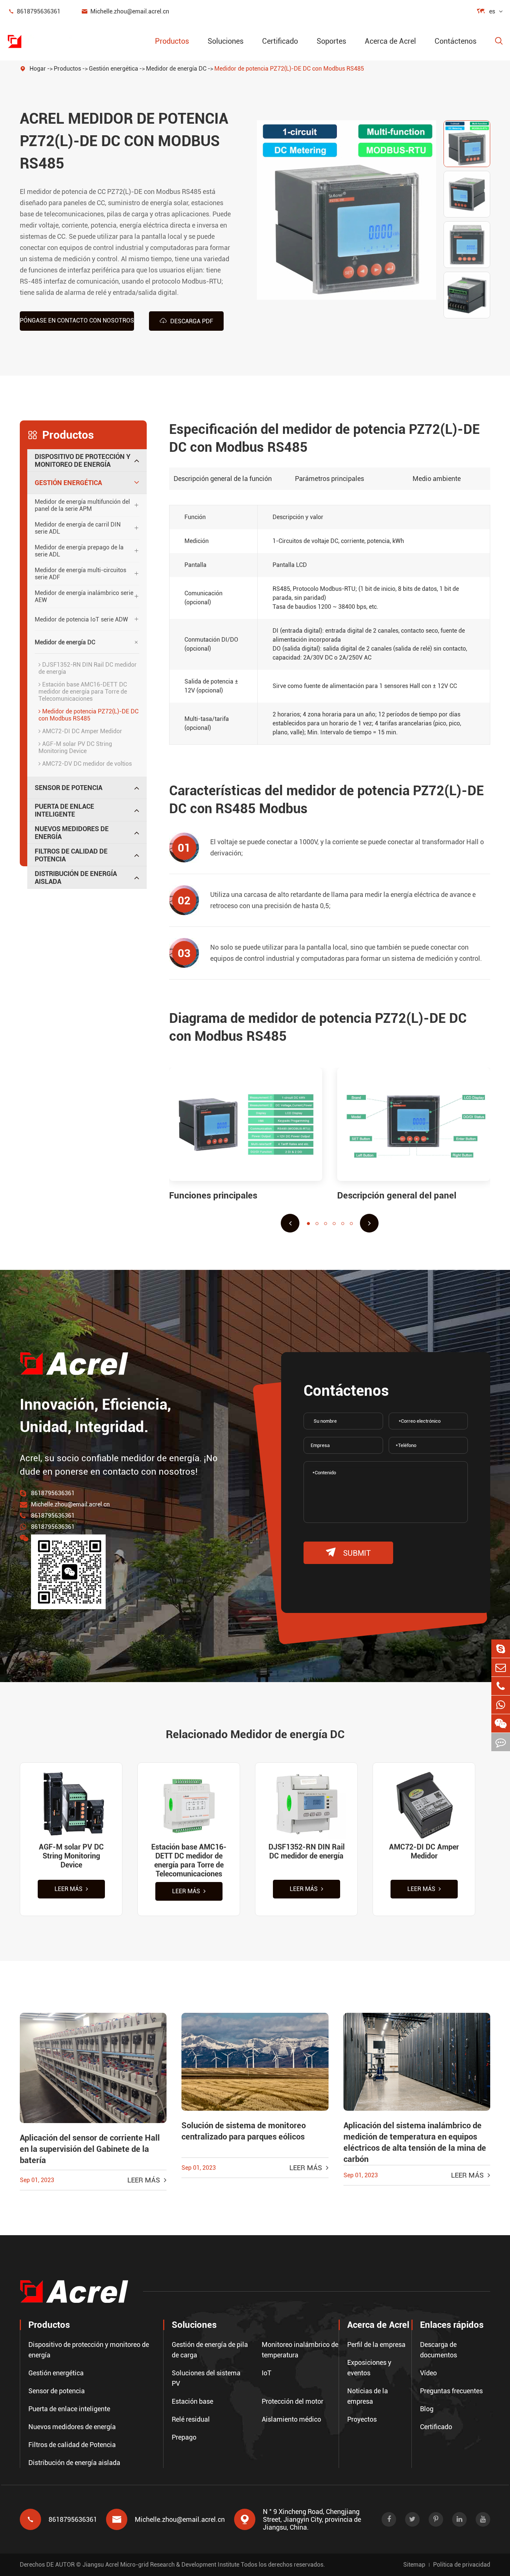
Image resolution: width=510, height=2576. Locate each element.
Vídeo (428, 2373)
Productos (172, 41)
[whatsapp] (501, 1705)
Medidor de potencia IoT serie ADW (81, 619)
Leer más (69, 1889)
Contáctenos (455, 41)
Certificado (280, 41)
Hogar (38, 69)
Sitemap (414, 2565)
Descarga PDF (186, 321)
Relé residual (191, 2419)
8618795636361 (34, 11)
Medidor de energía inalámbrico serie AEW (84, 596)
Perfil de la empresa (376, 2344)
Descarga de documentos (439, 2350)
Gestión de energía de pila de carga (210, 2350)
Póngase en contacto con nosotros (77, 320)
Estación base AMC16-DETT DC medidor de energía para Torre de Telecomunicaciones (83, 692)
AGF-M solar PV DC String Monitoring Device (75, 747)
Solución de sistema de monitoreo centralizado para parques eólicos (244, 2131)
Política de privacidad (462, 2565)
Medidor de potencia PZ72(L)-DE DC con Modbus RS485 (289, 69)
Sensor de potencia (69, 788)
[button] (290, 1223)
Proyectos (362, 2419)
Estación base (192, 2401)
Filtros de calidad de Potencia (71, 855)
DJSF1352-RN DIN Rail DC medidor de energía (88, 668)
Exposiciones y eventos (369, 2368)
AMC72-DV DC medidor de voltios (86, 764)
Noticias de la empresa (368, 2396)
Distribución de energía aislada (76, 877)
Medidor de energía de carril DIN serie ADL (78, 528)
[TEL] (501, 1686)
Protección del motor (293, 2401)
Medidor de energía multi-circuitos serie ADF (80, 574)
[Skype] (501, 1649)
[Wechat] (501, 1723)
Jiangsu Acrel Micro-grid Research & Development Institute (161, 2565)
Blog (427, 2409)
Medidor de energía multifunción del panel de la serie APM (82, 505)
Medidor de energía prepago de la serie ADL (79, 551)
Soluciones (226, 41)
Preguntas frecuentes (451, 2391)
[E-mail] (501, 1667)
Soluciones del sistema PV (206, 2378)
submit (348, 1553)
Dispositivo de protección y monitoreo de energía (83, 460)
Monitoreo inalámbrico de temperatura (300, 2350)
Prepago (184, 2437)
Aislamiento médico (291, 2419)
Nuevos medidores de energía (72, 833)
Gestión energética (113, 69)
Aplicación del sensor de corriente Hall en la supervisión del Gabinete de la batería (90, 2149)
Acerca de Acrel (390, 41)
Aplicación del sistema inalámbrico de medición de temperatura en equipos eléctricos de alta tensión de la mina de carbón (415, 2142)
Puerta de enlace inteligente (64, 810)
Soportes (331, 41)
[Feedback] (501, 1742)
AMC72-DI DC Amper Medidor (81, 731)
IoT (267, 2373)
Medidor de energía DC (176, 69)
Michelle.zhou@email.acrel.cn (125, 11)
